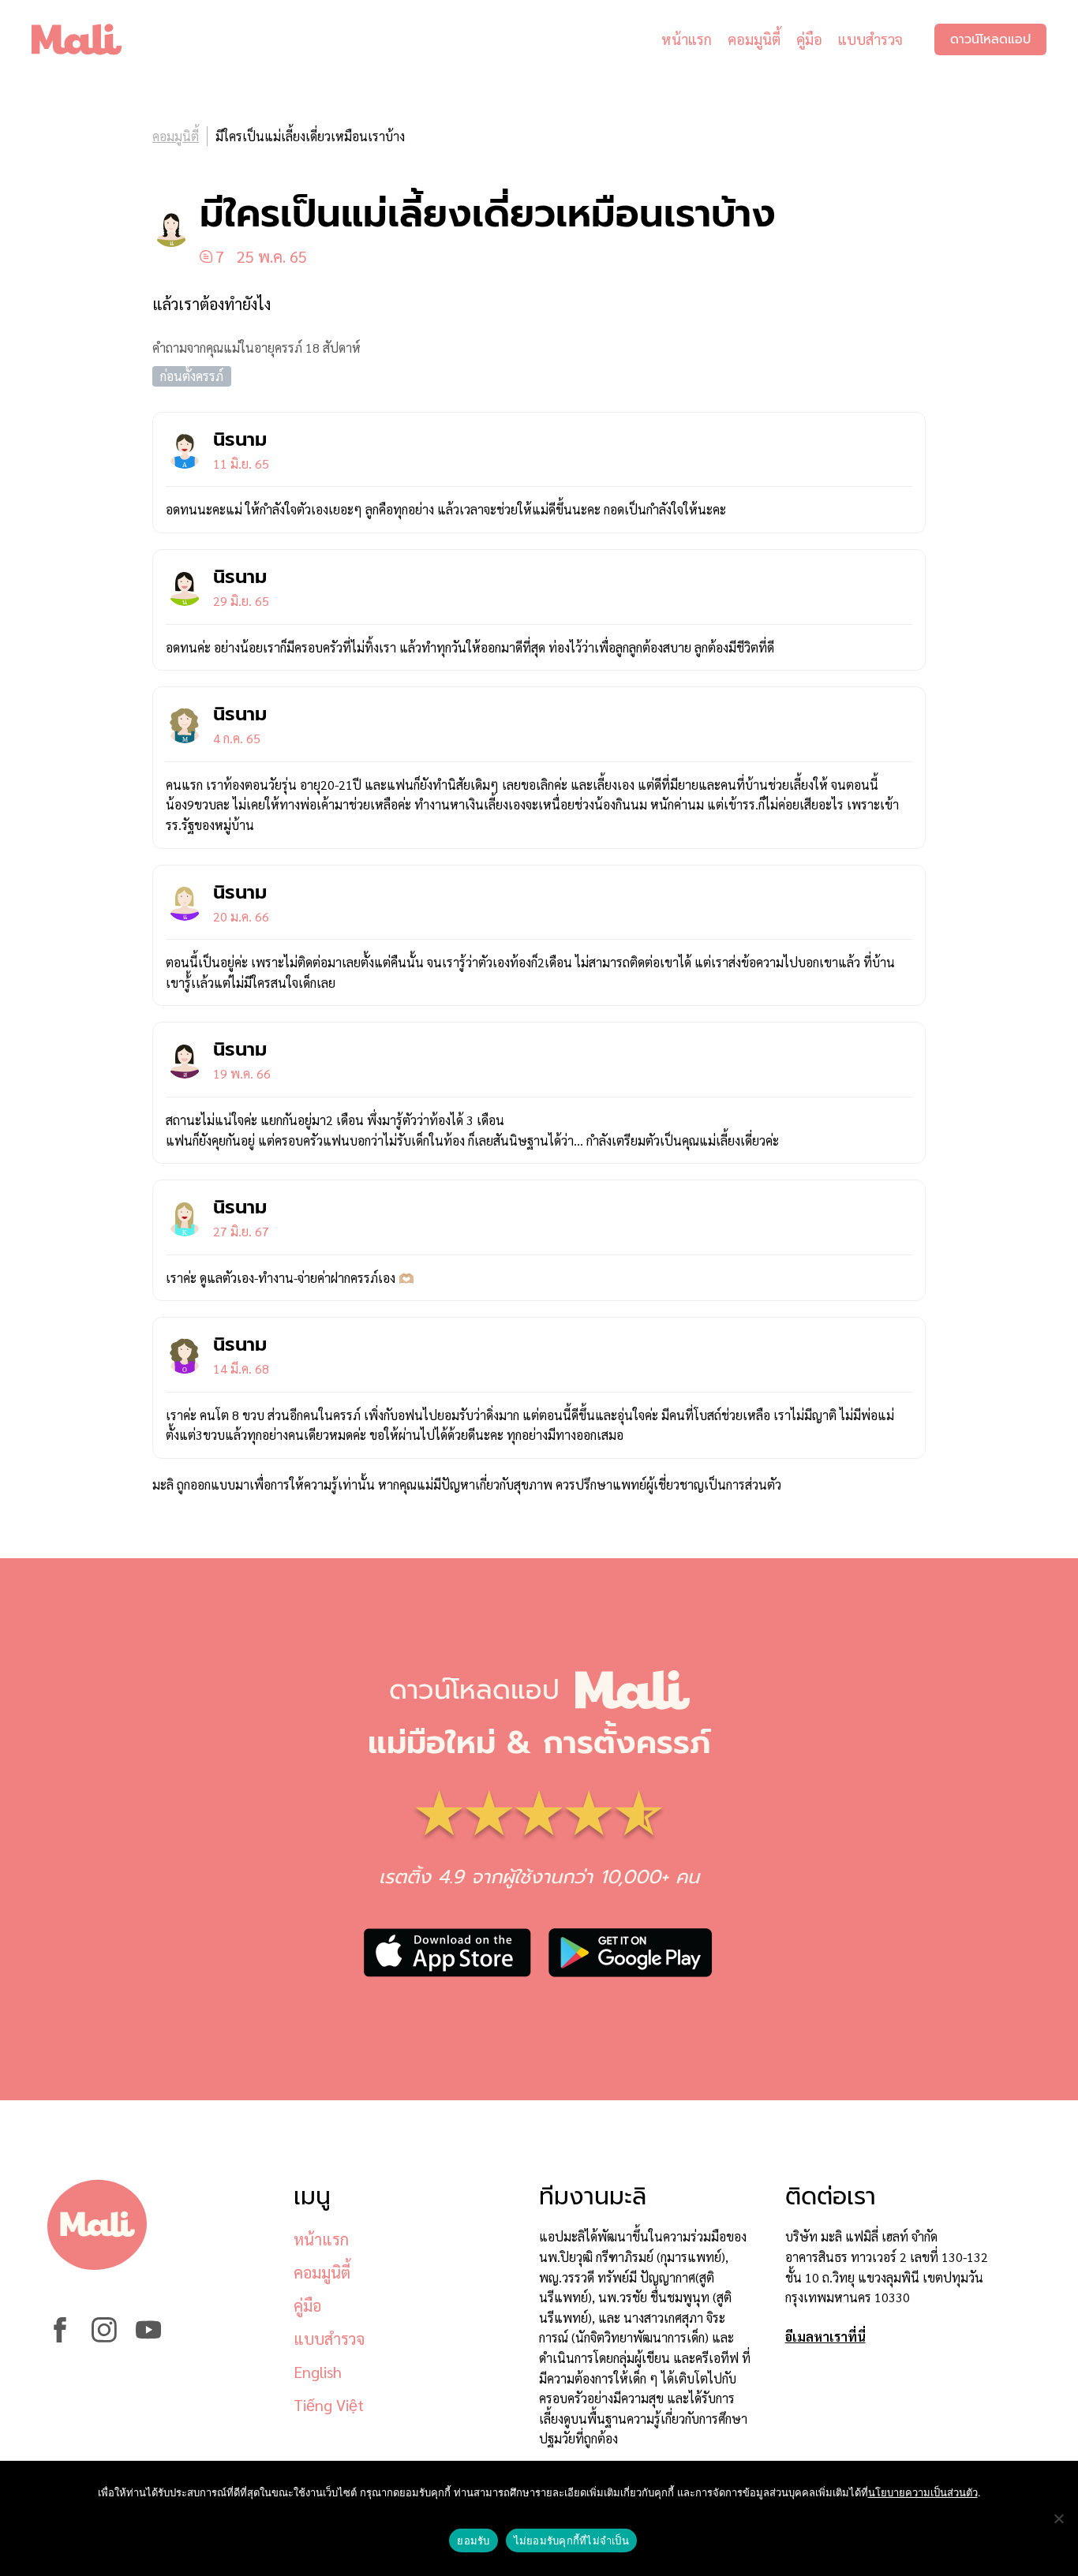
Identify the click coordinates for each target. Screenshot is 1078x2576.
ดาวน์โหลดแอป (990, 39)
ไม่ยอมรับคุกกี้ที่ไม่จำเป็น (571, 2540)
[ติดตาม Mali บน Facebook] (60, 2337)
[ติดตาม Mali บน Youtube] (148, 2337)
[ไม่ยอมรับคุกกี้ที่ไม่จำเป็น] (1058, 2518)
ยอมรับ (473, 2540)
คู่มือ (809, 39)
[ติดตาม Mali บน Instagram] (104, 2337)
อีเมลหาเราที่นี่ (825, 2337)
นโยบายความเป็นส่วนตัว (923, 2492)
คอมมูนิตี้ (754, 39)
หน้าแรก (687, 39)
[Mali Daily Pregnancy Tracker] (88, 39)
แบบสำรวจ (870, 39)
